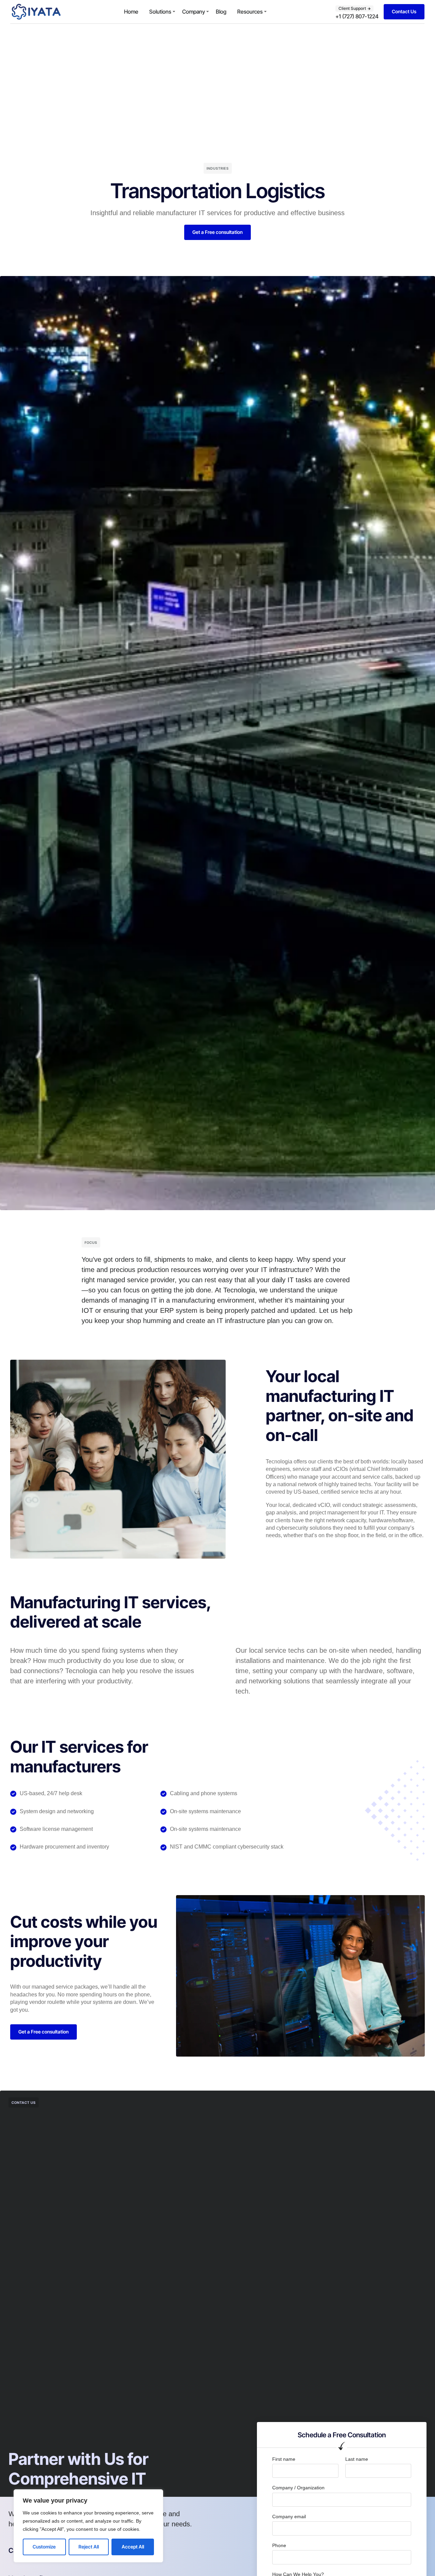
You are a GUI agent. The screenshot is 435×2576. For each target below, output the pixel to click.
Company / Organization (298, 2488)
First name (284, 2459)
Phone (279, 2545)
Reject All (89, 2547)
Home (131, 12)
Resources (250, 12)
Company (194, 12)
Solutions (160, 12)
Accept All (133, 2547)
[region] (88, 2526)
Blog (221, 12)
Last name (357, 2459)
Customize (44, 2547)
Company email (289, 2517)
